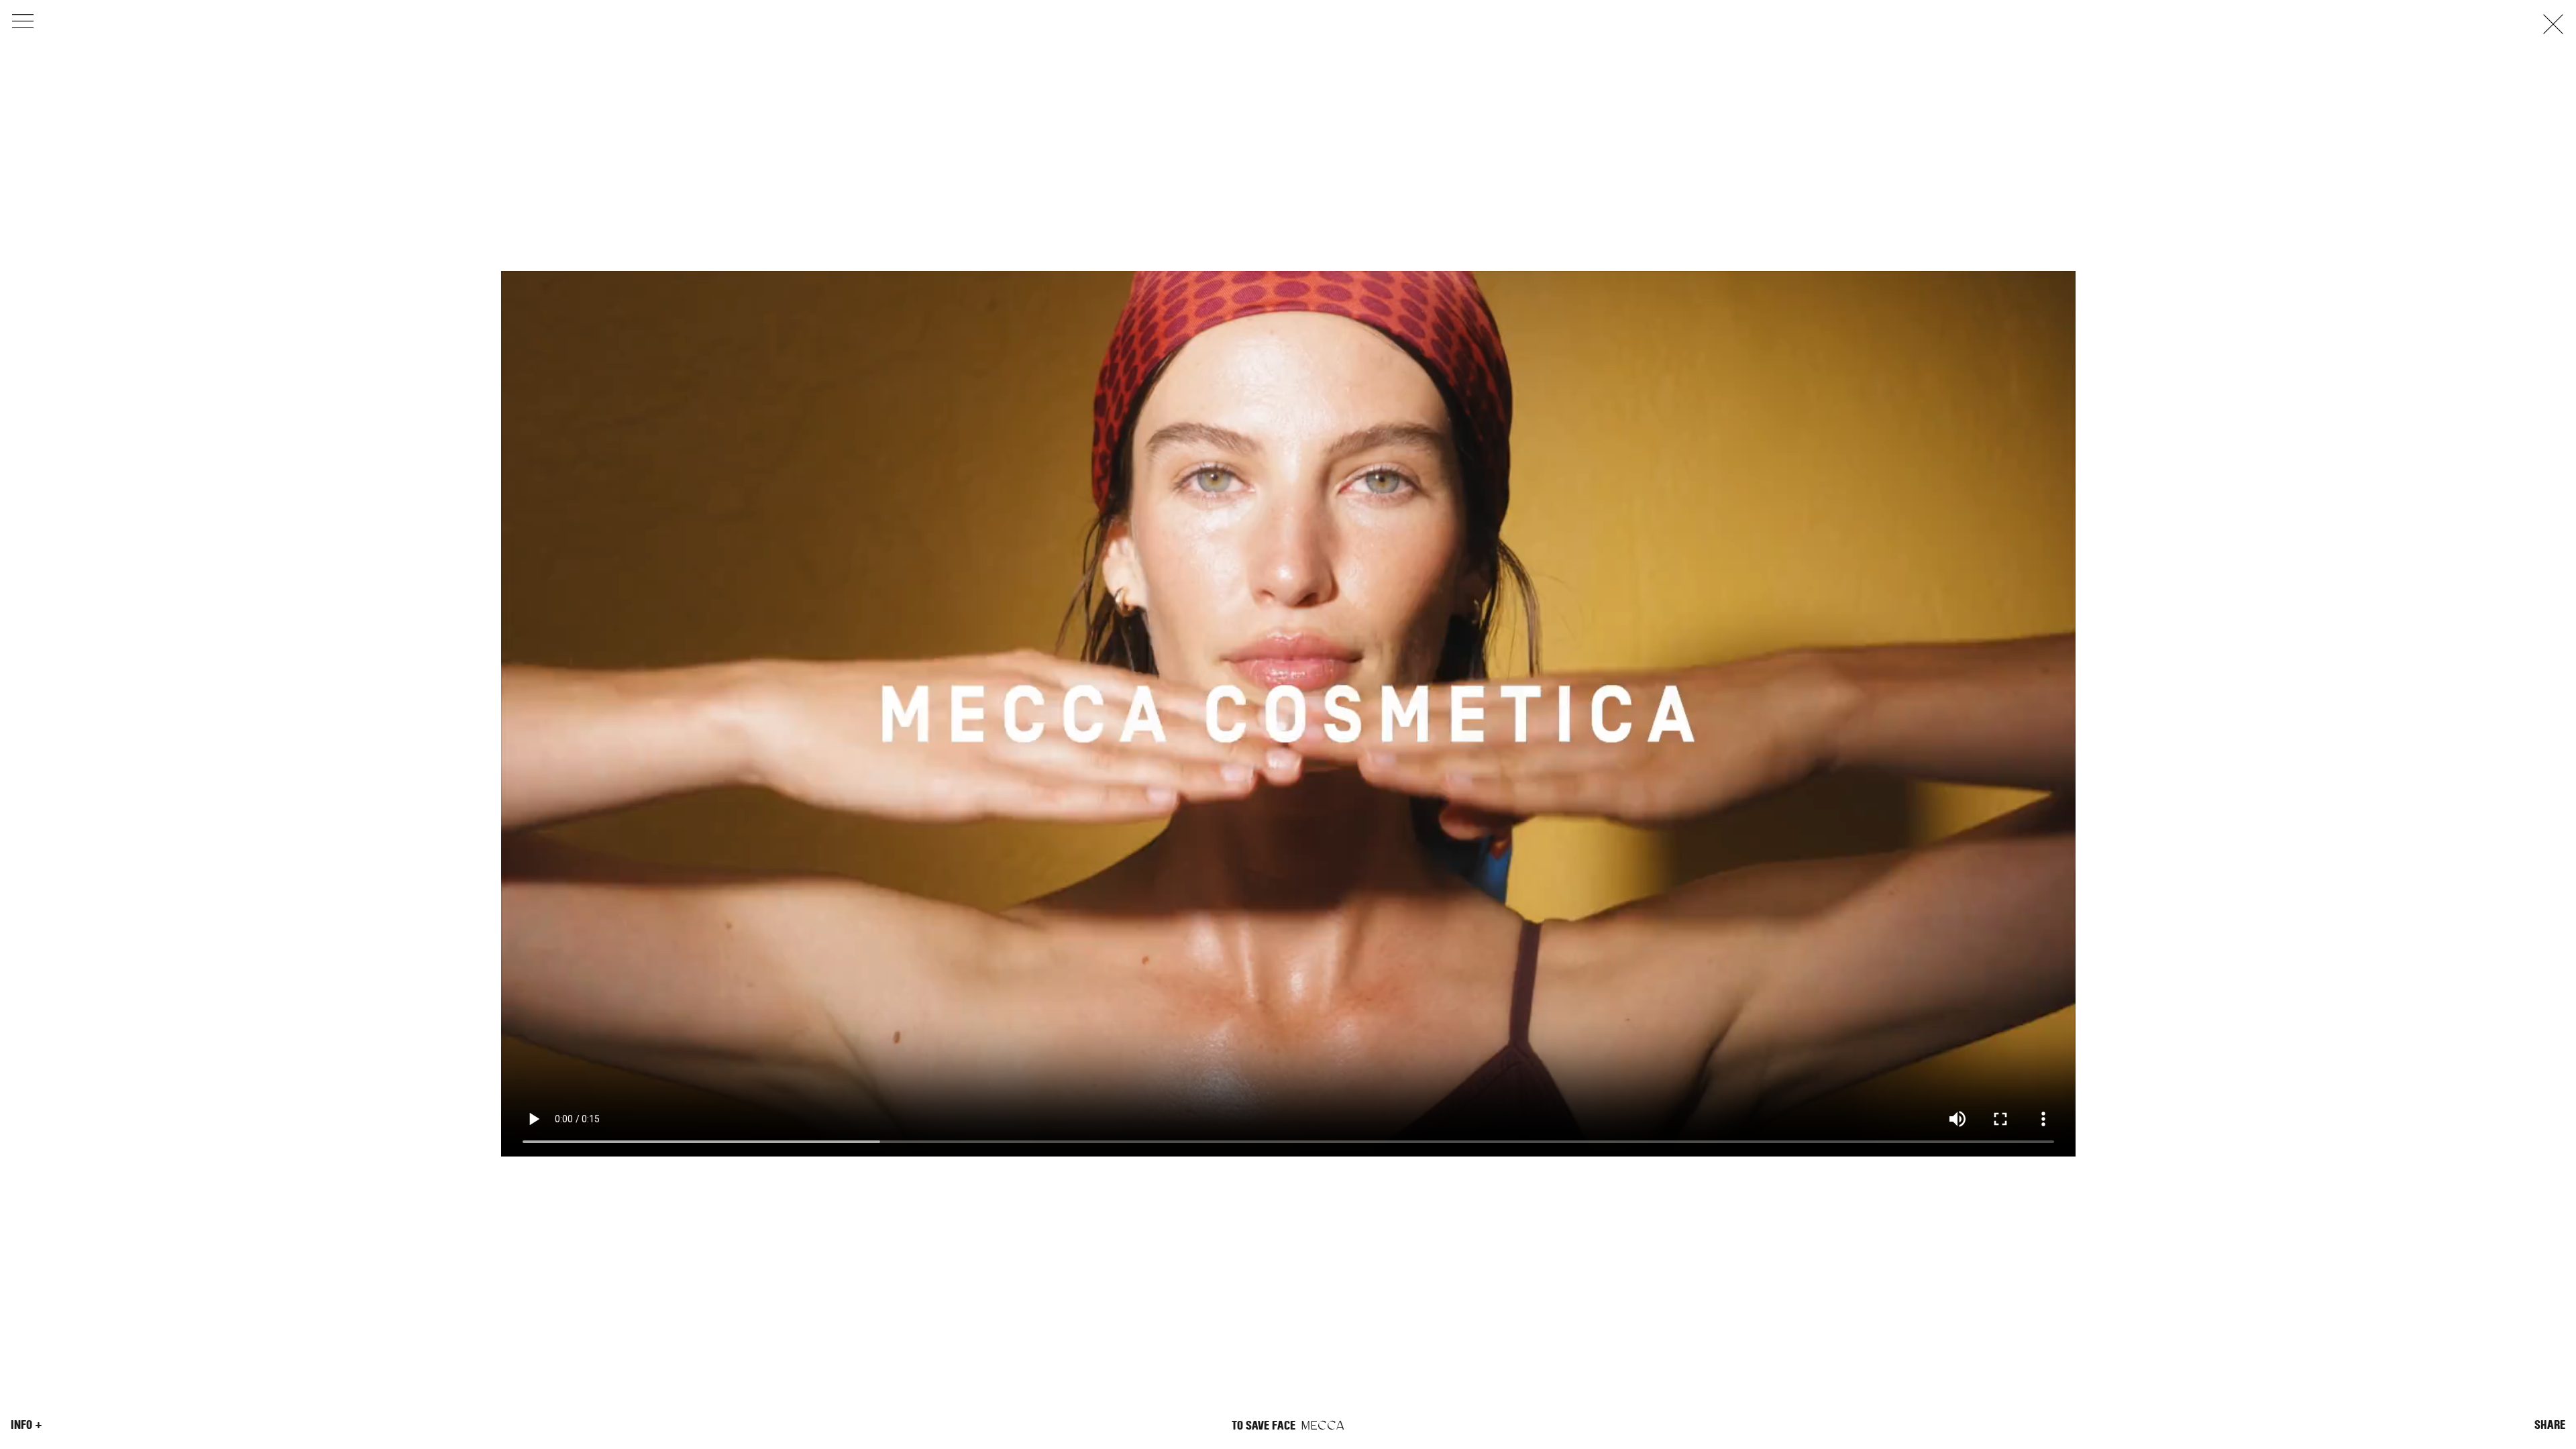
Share (2550, 1425)
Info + (26, 1425)
